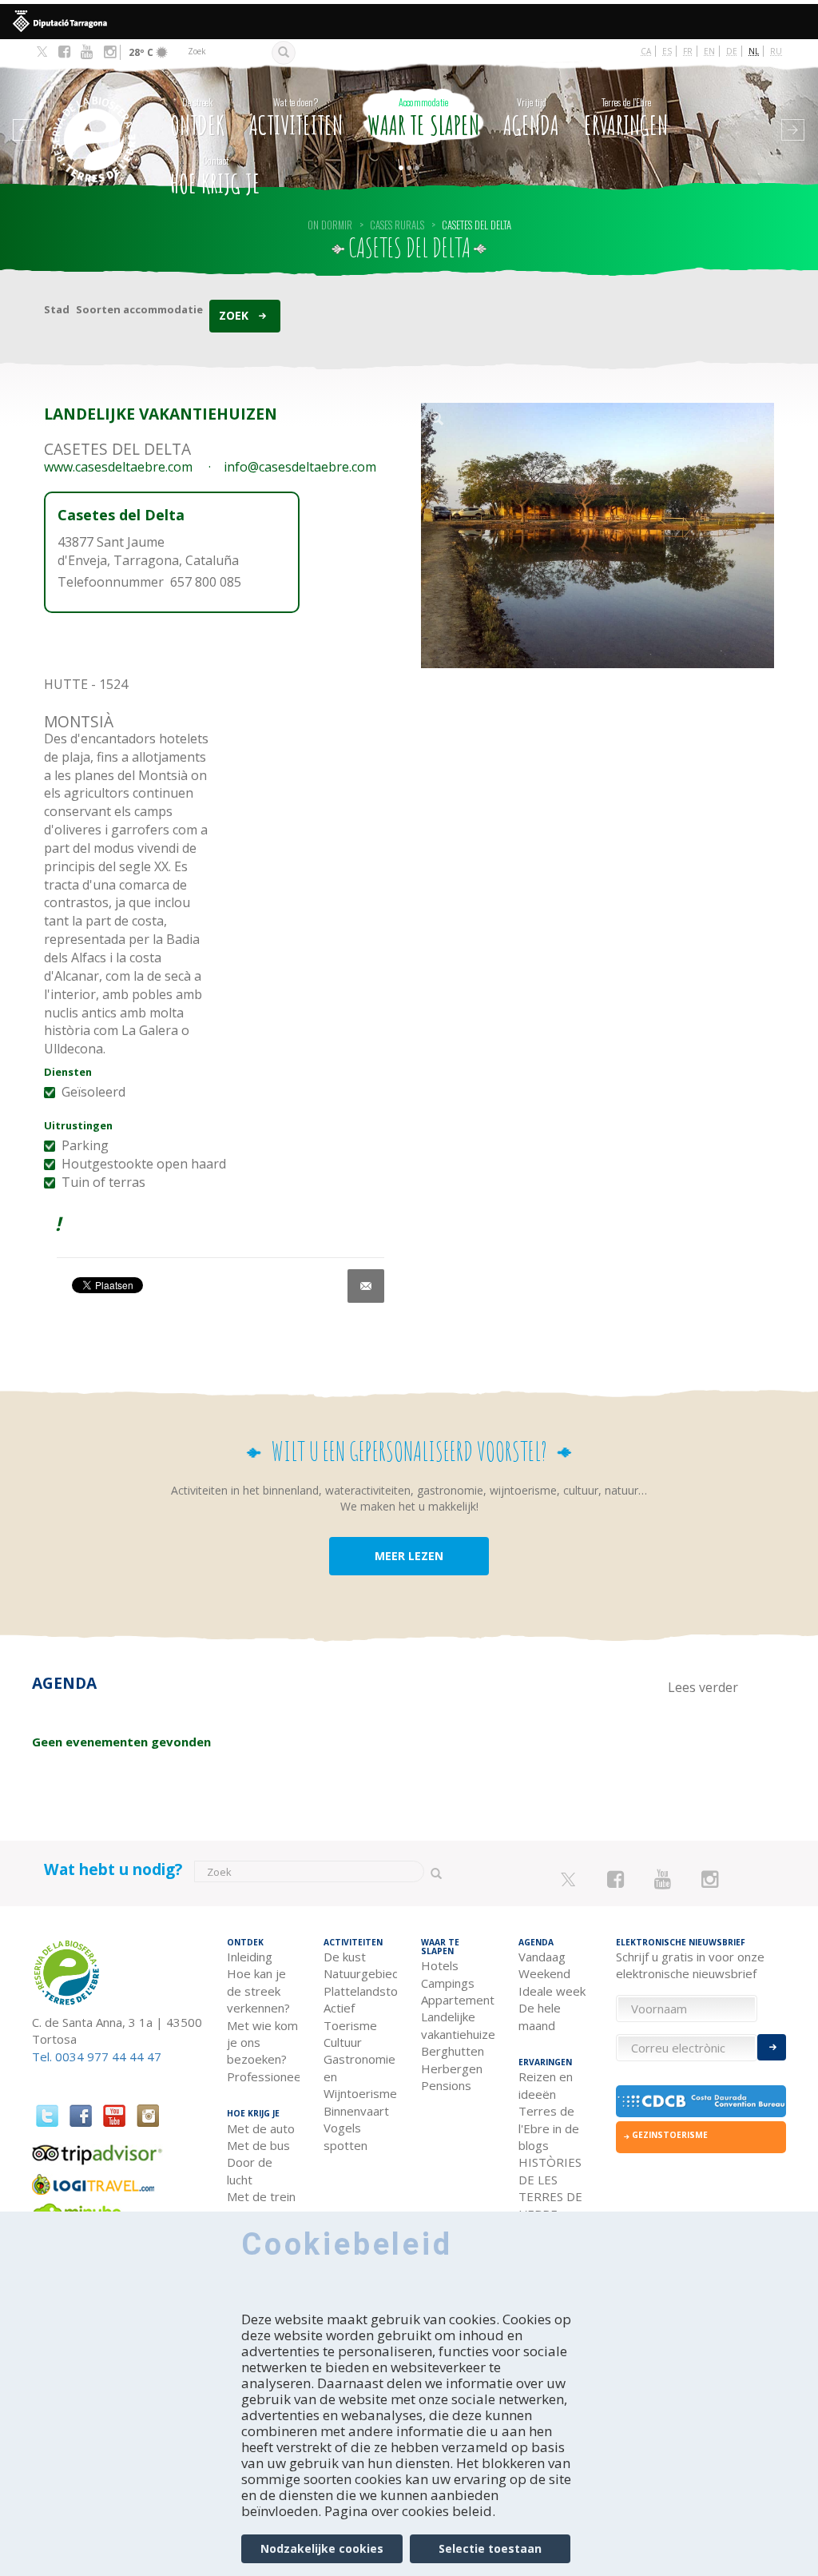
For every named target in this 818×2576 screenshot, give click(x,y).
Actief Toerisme (350, 2016)
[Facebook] (64, 52)
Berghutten (453, 2051)
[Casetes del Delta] (598, 536)
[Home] (95, 115)
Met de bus (258, 2145)
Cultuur (343, 2042)
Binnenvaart (356, 2111)
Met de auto (261, 2128)
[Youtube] (87, 52)
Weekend (544, 1973)
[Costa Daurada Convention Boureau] (701, 2101)
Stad (57, 309)
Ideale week (552, 1991)
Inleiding (250, 1957)
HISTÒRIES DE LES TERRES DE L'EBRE (550, 2188)
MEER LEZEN (409, 1556)
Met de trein (261, 2196)
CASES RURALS (397, 225)
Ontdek (197, 118)
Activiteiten (296, 118)
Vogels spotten (345, 2136)
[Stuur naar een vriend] (366, 1286)
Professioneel (264, 2076)
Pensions (446, 2085)
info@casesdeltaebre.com (300, 467)
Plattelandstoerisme (360, 1991)
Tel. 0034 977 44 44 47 (97, 2056)
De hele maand (540, 2016)
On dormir (330, 225)
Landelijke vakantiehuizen (458, 2025)
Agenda (531, 118)
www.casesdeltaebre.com (118, 467)
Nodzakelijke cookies (322, 2548)
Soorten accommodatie (139, 309)
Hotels (440, 1965)
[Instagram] (110, 52)
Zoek (234, 315)
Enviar (772, 2047)
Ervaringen (626, 118)
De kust (345, 1957)
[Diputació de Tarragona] (409, 22)
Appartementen (458, 2000)
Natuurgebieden (360, 1973)
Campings (448, 1983)
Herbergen (452, 2068)
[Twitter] (42, 53)
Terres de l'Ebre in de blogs (549, 2128)
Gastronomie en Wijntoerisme (360, 2076)
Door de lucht (250, 2170)
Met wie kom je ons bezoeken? (262, 2042)
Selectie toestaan (490, 2548)
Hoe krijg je (215, 176)
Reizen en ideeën (546, 2085)
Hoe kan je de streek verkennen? (258, 1991)
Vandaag (542, 1957)
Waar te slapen (423, 118)
